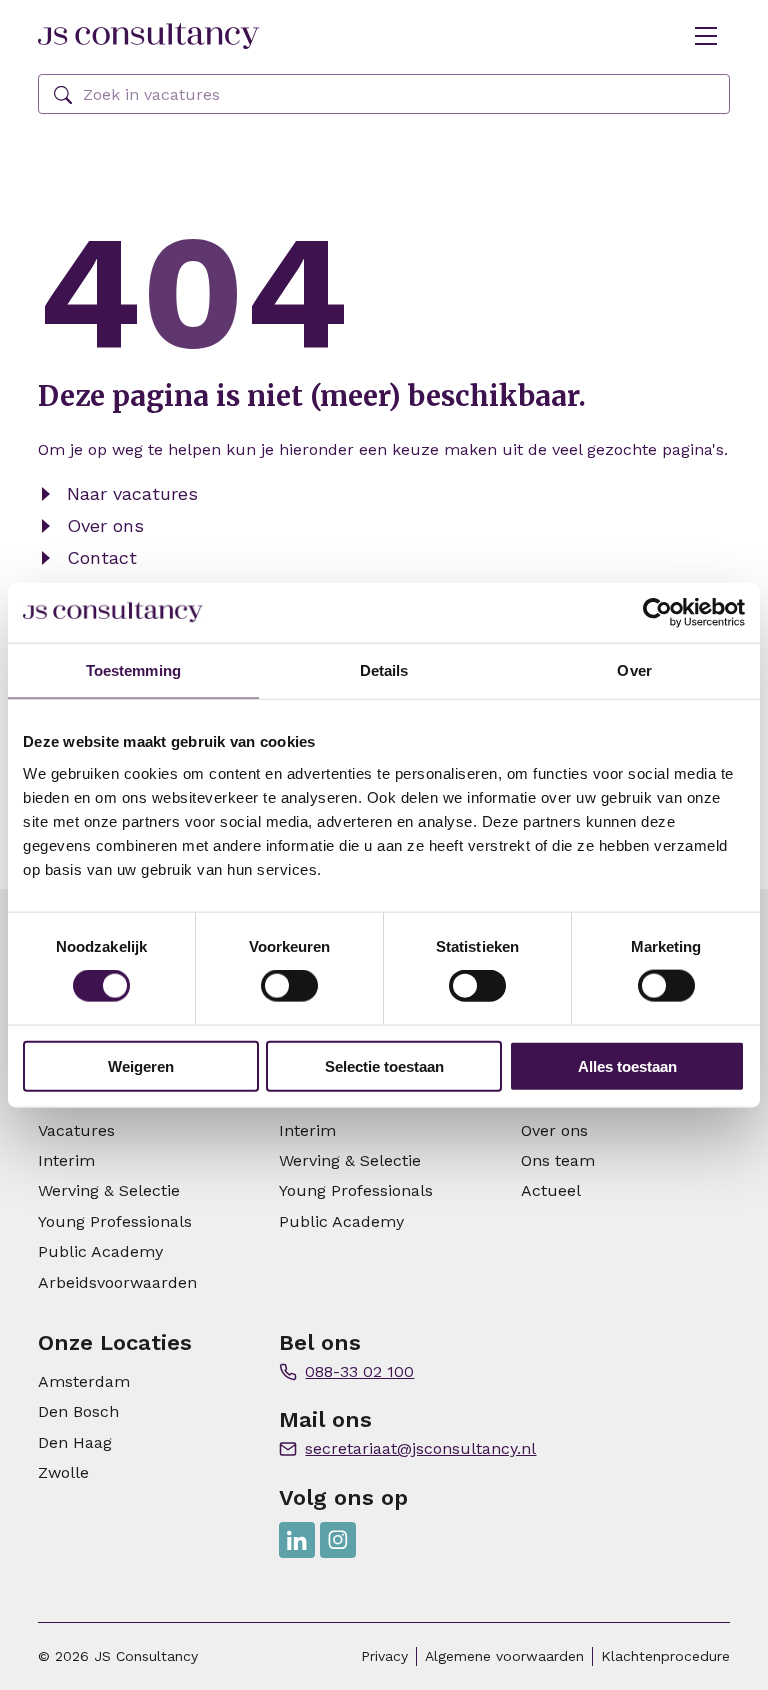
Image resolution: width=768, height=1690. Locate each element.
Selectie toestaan (384, 1065)
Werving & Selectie (109, 1190)
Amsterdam (84, 1381)
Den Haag (75, 1442)
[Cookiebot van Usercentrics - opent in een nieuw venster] (657, 613)
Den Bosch (78, 1411)
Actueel (551, 1190)
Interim (66, 1160)
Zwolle (63, 1472)
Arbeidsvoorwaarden (117, 1282)
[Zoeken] (63, 95)
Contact (102, 557)
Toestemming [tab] (133, 670)
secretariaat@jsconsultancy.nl (420, 1448)
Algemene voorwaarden (504, 1656)
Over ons (105, 525)
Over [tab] (634, 670)
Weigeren (141, 1065)
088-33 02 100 (359, 1371)
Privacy (384, 1656)
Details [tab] (384, 670)
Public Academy (100, 1251)
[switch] (289, 986)
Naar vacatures (132, 493)
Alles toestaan (627, 1065)
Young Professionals (115, 1221)
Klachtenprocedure (665, 1656)
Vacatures (76, 1130)
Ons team (558, 1160)
